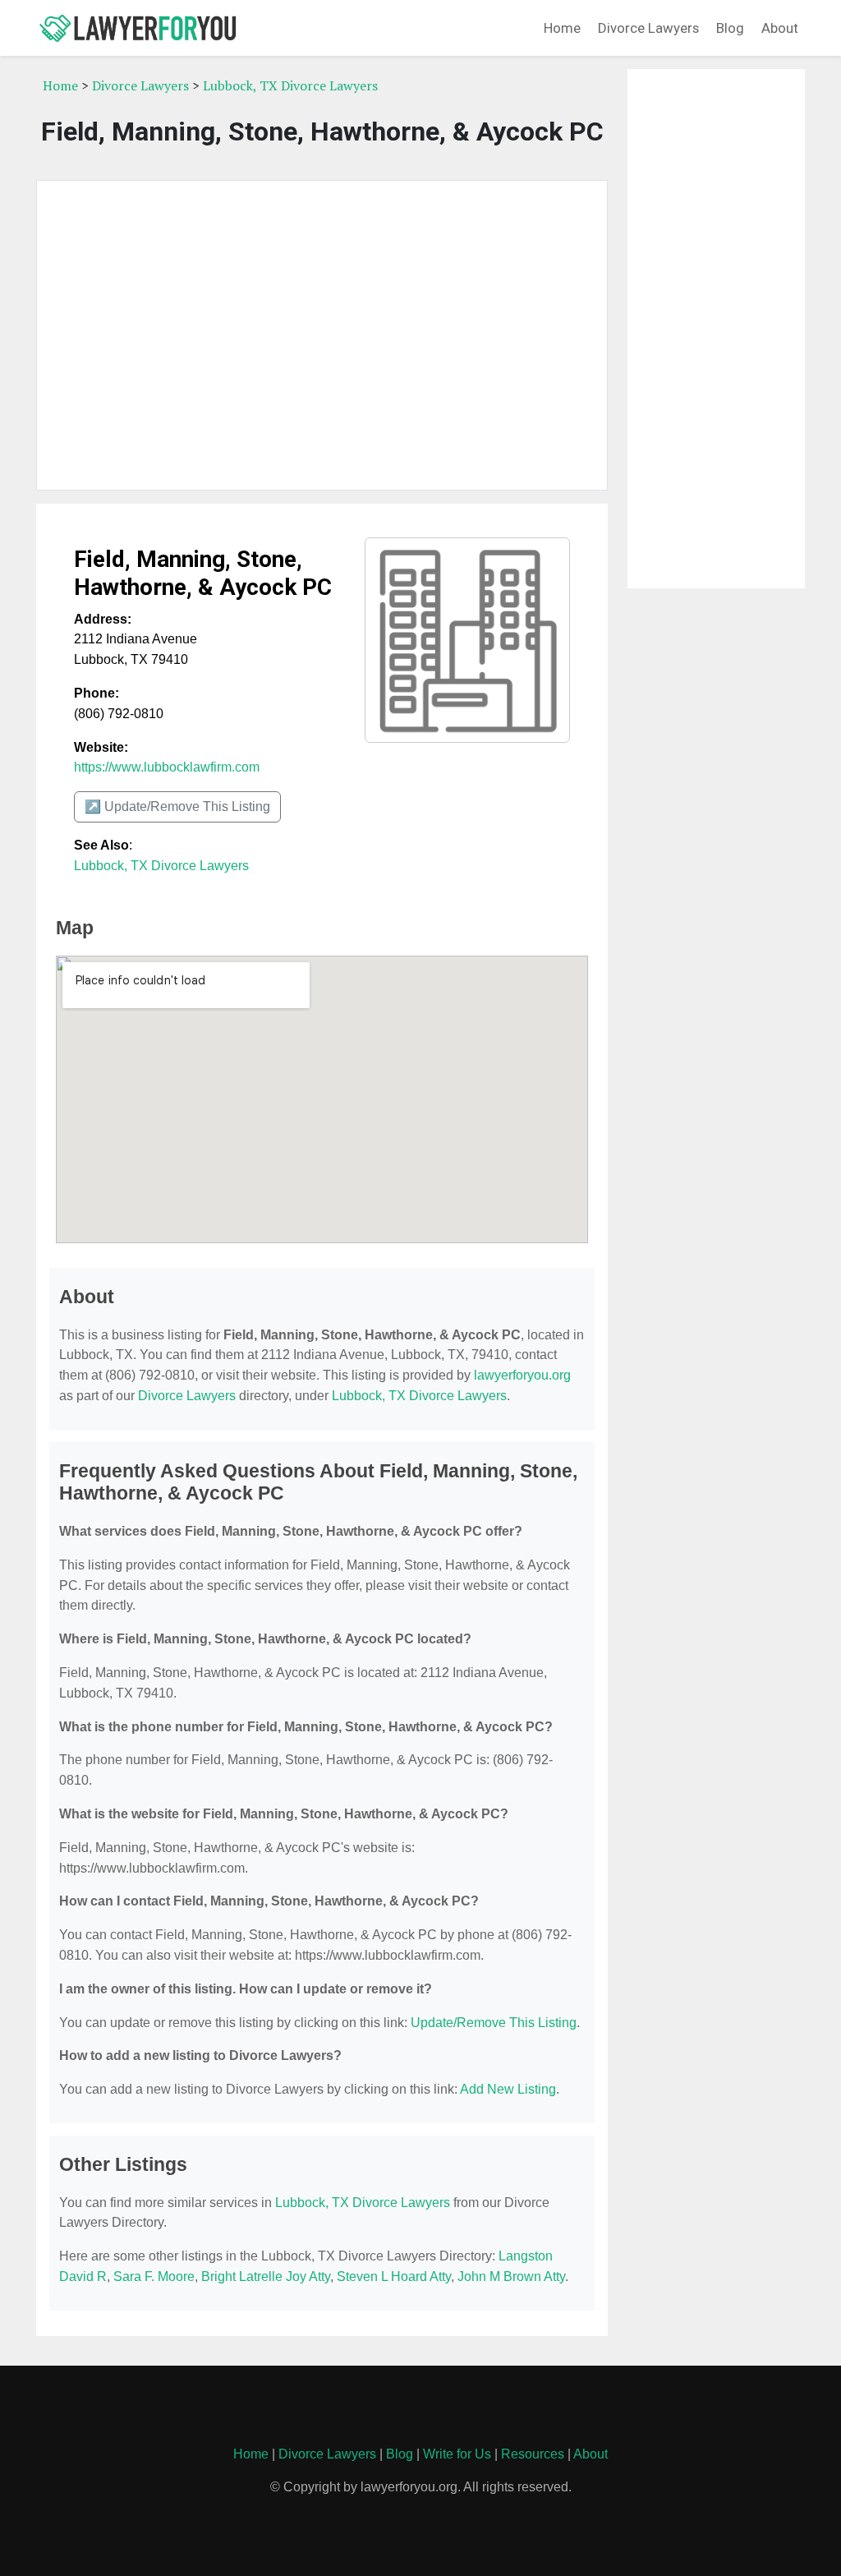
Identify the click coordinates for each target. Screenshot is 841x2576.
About (780, 28)
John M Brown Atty (511, 2276)
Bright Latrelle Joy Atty (266, 2276)
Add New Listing (508, 2089)
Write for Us (457, 2454)
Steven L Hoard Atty (394, 2276)
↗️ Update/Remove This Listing (177, 806)
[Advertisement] (322, 335)
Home (562, 28)
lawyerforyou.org (522, 1375)
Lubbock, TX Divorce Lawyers (290, 85)
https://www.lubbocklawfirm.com (167, 767)
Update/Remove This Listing (494, 2023)
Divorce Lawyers (648, 28)
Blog (730, 28)
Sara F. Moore (154, 2276)
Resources (533, 2454)
